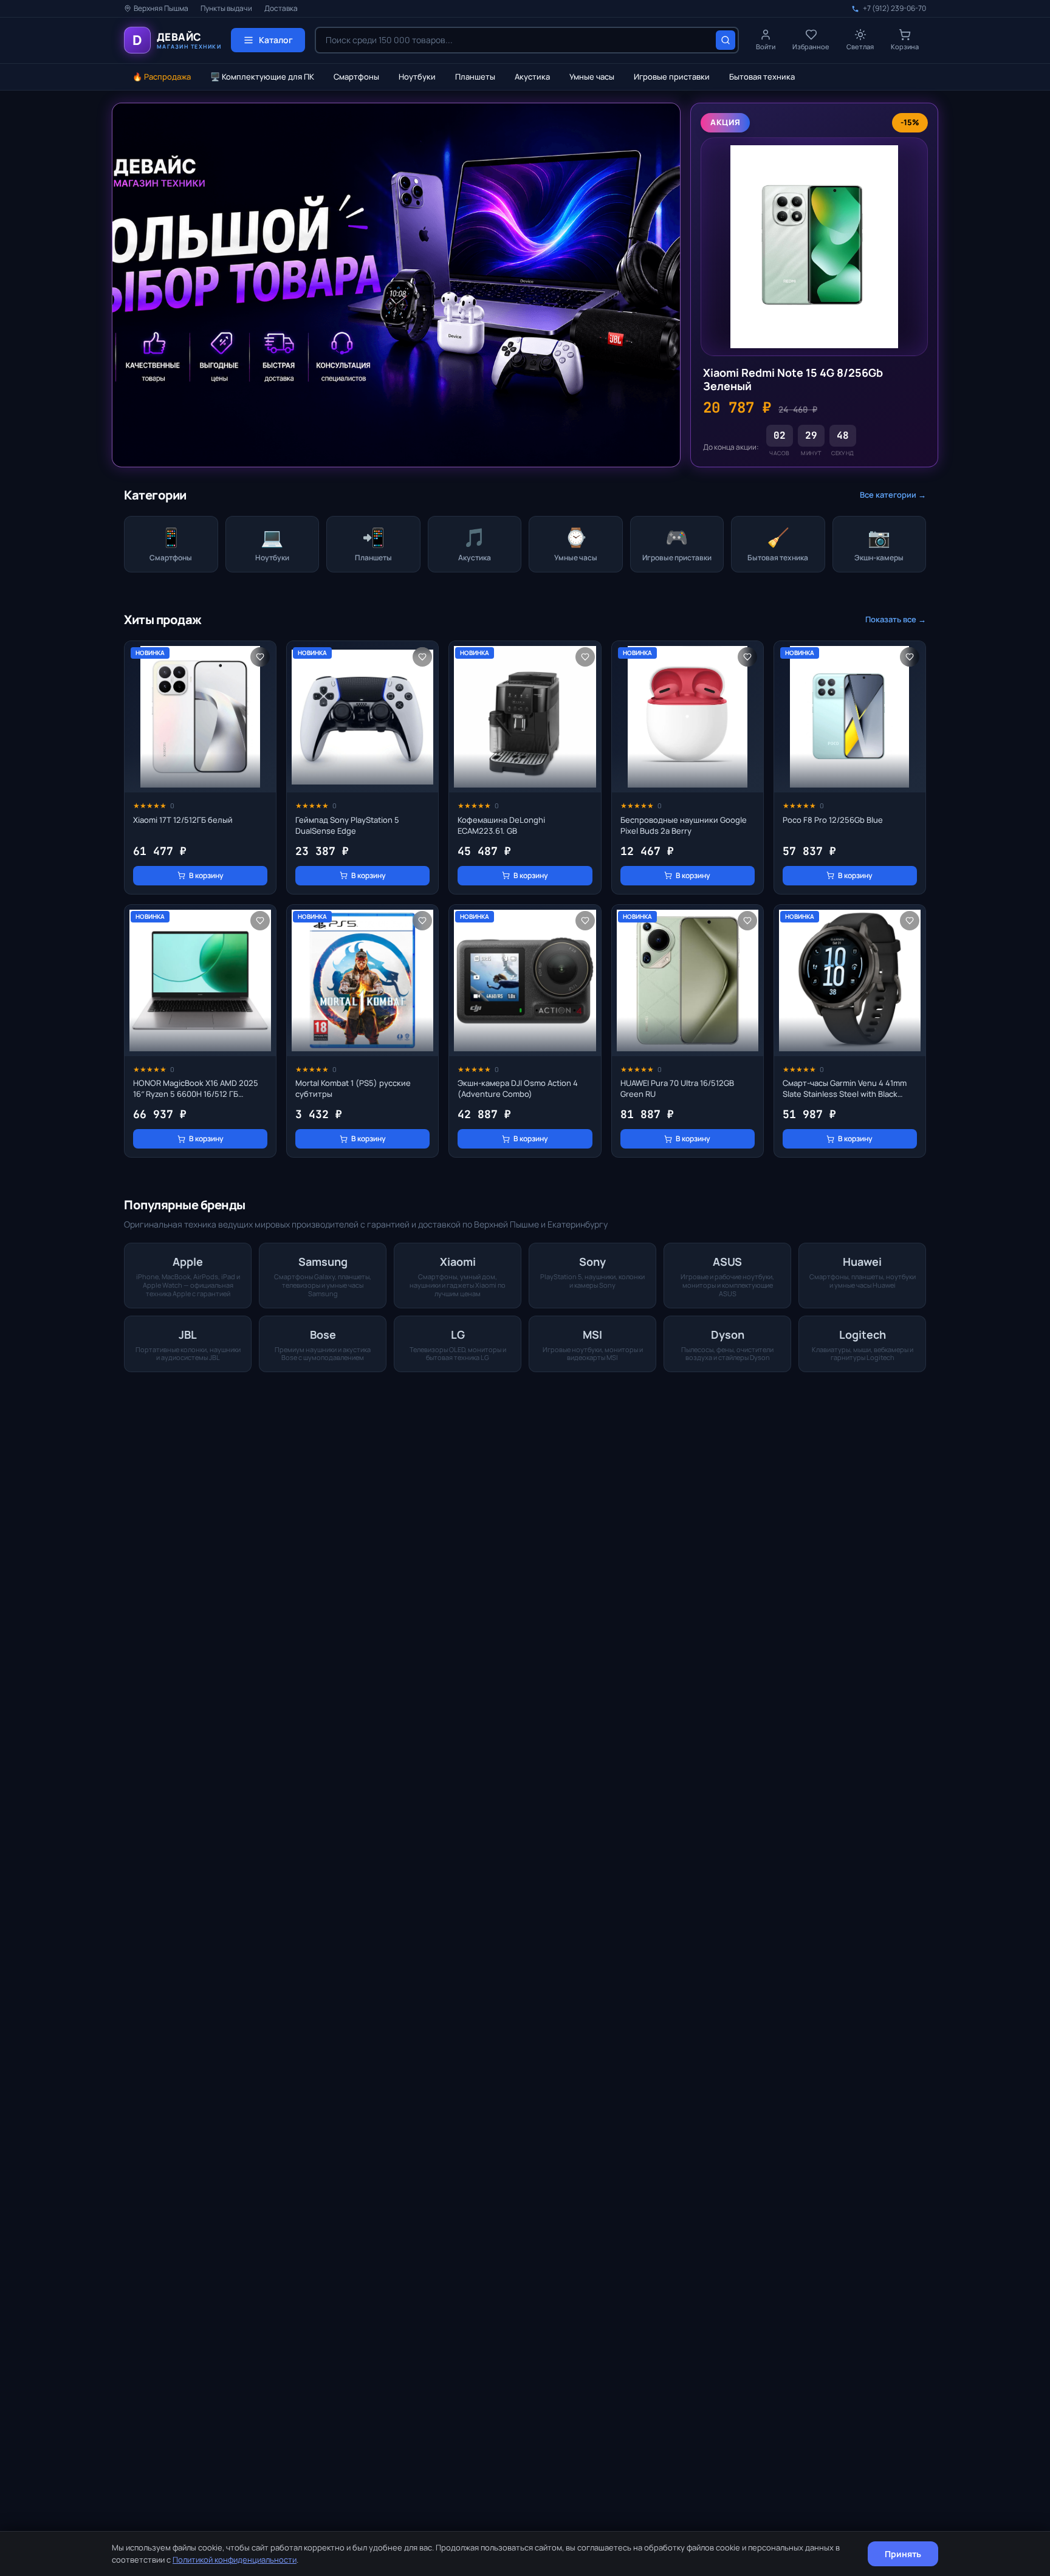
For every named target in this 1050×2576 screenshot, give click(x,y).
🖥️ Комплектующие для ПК (262, 77)
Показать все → (896, 619)
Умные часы (592, 77)
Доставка (281, 9)
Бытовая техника (762, 77)
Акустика (532, 77)
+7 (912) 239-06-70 (894, 9)
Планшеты (475, 77)
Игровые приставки (672, 77)
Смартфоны (356, 77)
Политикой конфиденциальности (235, 2560)
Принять (903, 2554)
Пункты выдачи (226, 9)
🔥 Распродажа (162, 77)
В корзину (206, 875)
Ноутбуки (417, 77)
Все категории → (893, 495)
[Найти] (726, 40)
